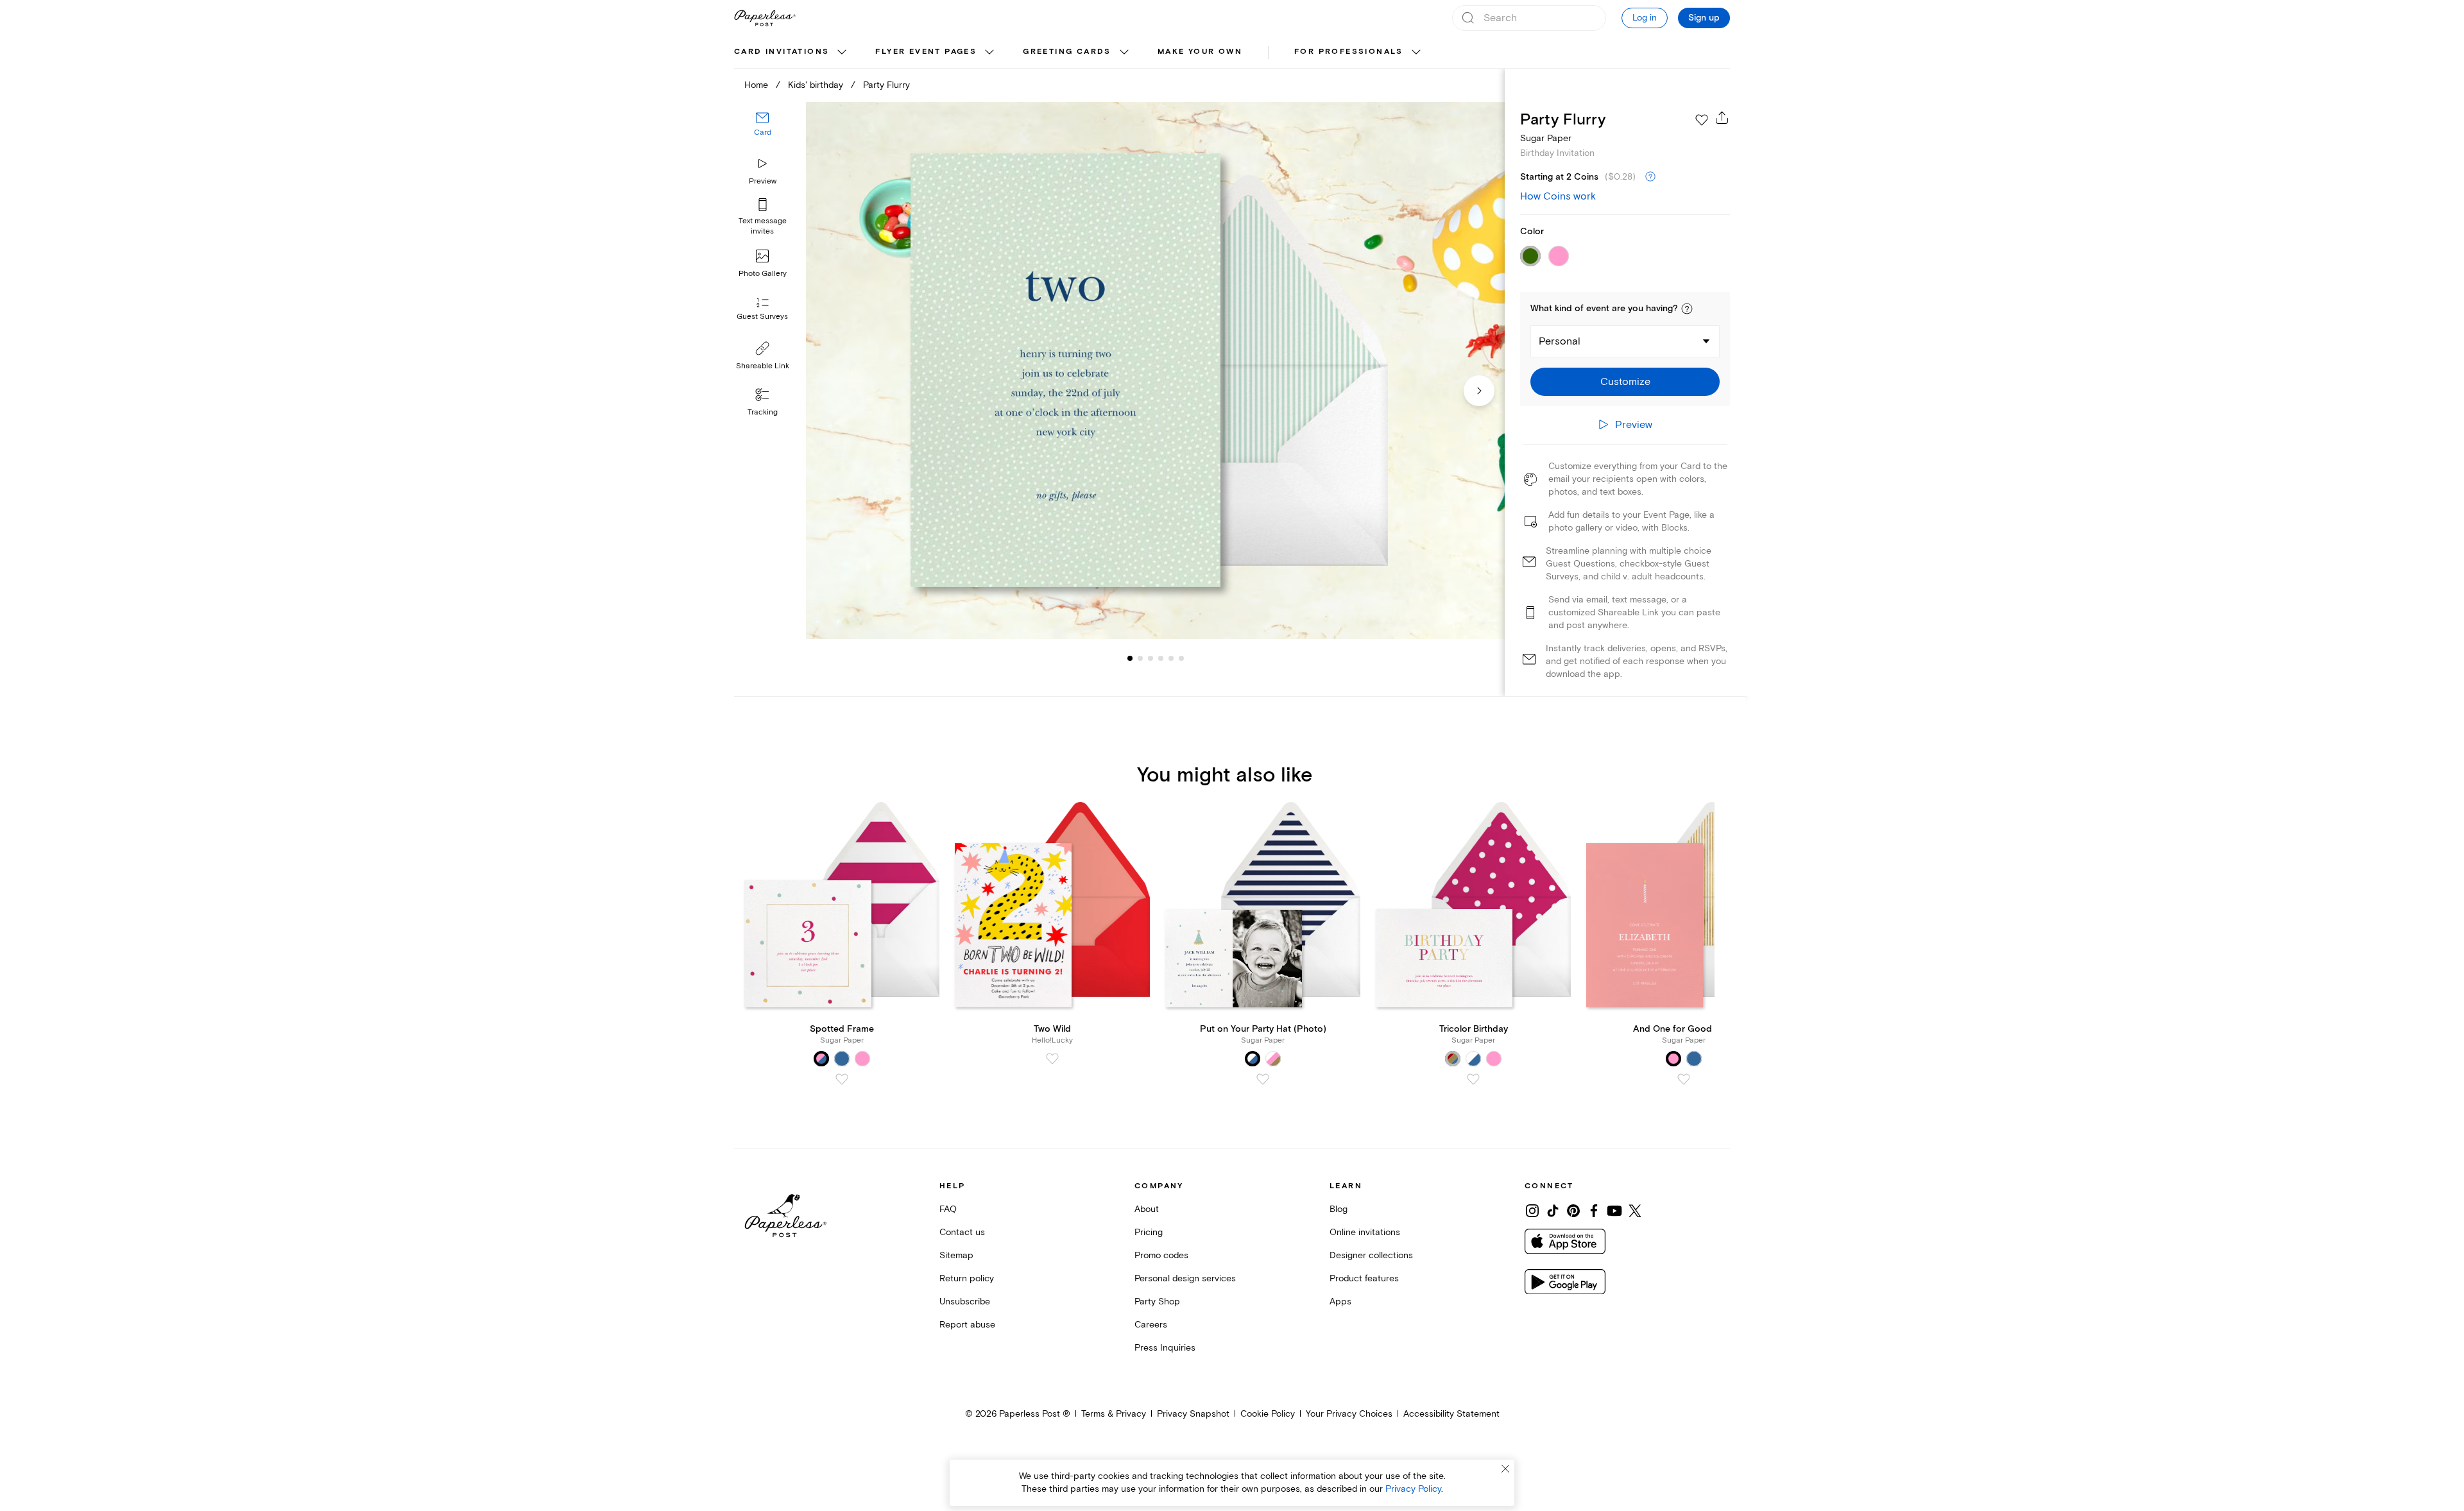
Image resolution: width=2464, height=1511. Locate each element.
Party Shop (1157, 1302)
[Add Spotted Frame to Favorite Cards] (842, 1079)
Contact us (962, 1232)
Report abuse (967, 1325)
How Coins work (1558, 196)
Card (763, 133)
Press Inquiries (1165, 1348)
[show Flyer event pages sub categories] (989, 53)
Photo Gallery (763, 274)
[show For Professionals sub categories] (1416, 53)
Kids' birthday (816, 85)
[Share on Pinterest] (1573, 1211)
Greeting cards (1067, 52)
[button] (1687, 309)
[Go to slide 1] (1130, 658)
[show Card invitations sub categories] (842, 53)
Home (756, 85)
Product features (1364, 1278)
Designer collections (1371, 1255)
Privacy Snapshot (1193, 1414)
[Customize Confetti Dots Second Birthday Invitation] (1155, 371)
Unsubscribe (965, 1302)
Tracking (763, 412)
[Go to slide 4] (1151, 658)
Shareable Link (763, 366)
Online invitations (1365, 1232)
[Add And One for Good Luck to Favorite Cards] (1684, 1079)
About (1147, 1209)
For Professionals (1349, 52)
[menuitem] (792, 53)
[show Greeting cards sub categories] (1124, 53)
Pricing (1149, 1232)
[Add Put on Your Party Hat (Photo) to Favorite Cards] (1263, 1079)
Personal (1560, 341)
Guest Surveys (762, 317)
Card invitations (782, 52)
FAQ (948, 1209)
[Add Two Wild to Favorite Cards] (1052, 1059)
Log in (1645, 18)
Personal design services (1185, 1278)
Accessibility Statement (1451, 1414)
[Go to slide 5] (1161, 658)
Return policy (967, 1278)
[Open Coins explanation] (1650, 177)
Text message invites (763, 226)
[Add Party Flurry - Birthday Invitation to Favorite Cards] (1702, 120)
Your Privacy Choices (1349, 1414)
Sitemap (956, 1255)
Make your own (1200, 52)
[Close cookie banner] (1505, 1469)
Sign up (1704, 18)
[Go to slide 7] (1181, 658)
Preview (763, 181)
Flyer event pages (926, 52)
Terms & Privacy (1114, 1414)
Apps (1340, 1302)
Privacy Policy (1413, 1489)
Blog (1339, 1209)
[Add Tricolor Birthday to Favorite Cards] (1473, 1079)
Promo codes (1161, 1255)
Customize (1625, 382)
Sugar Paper (1546, 138)
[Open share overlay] (1722, 117)
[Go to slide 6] (1171, 658)
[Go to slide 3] (1140, 658)
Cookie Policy (1268, 1414)
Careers (1151, 1325)
